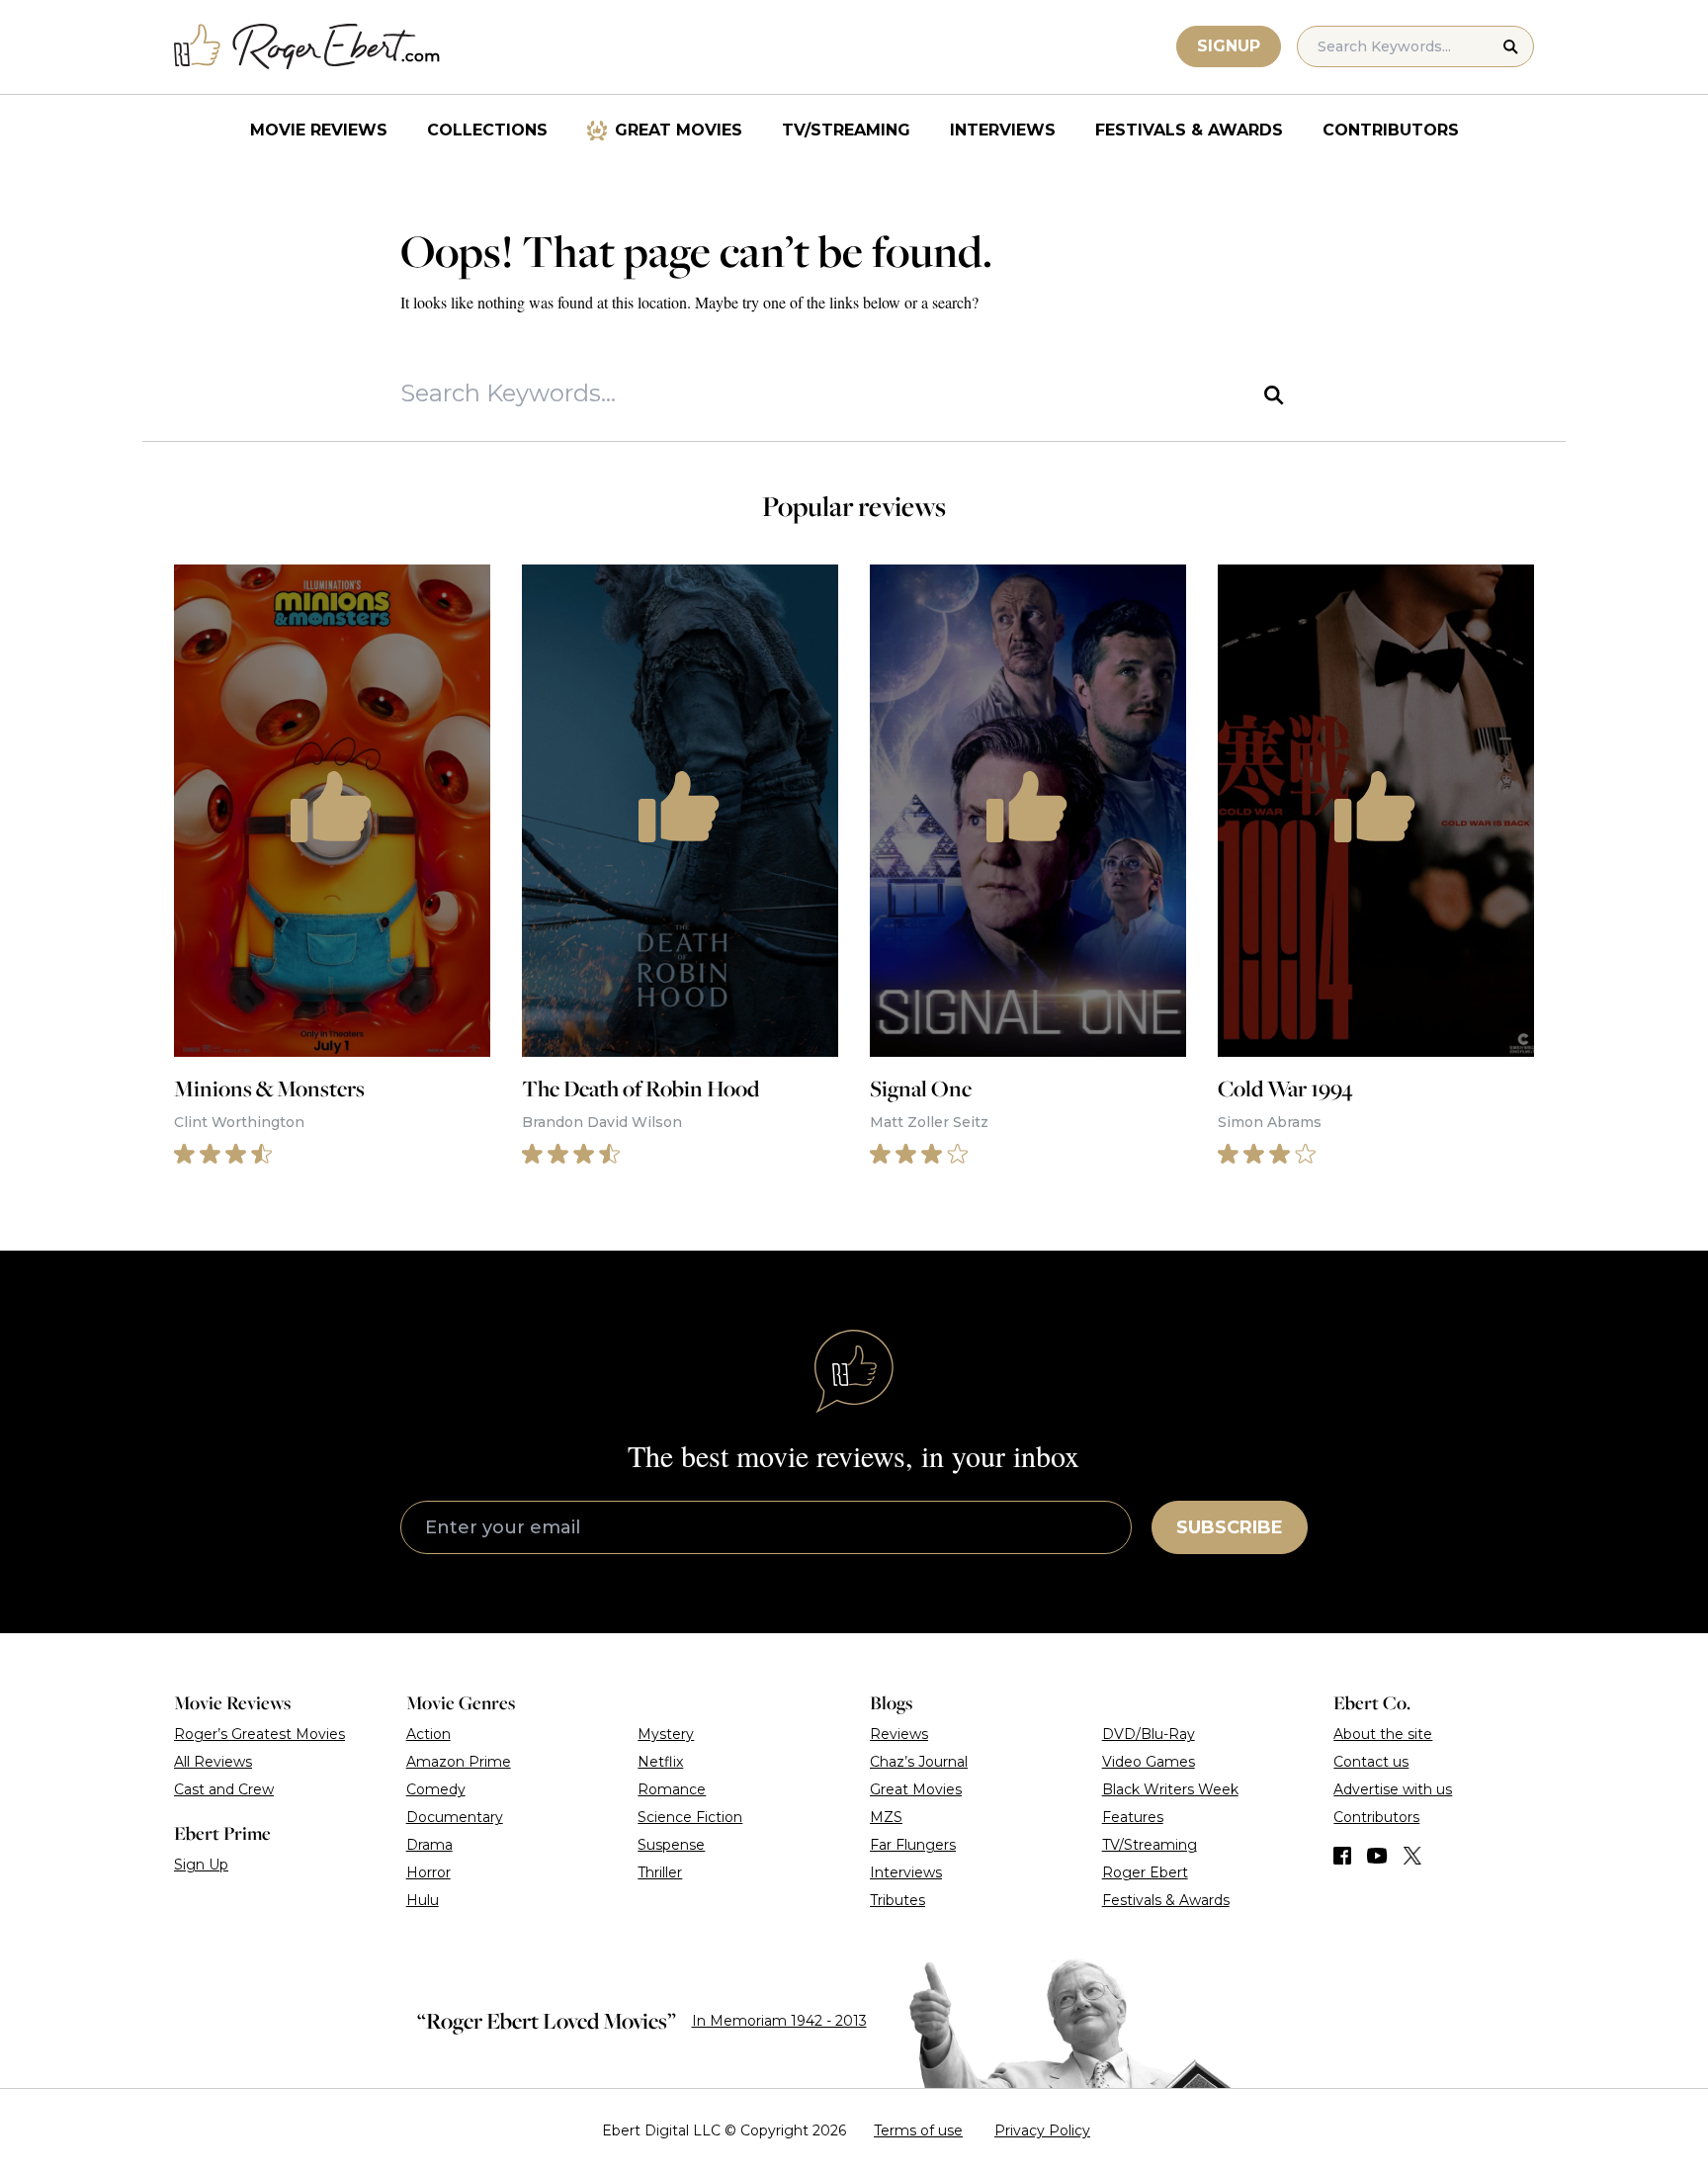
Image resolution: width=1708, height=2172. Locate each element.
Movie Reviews (319, 130)
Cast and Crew (224, 1789)
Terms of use (918, 2130)
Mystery (666, 1734)
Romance (672, 1789)
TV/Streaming (846, 130)
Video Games (1149, 1762)
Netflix (660, 1762)
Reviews (899, 1734)
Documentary (455, 1817)
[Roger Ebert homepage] (307, 47)
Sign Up (201, 1865)
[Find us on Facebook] (1342, 1856)
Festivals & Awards (1189, 130)
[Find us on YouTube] (1377, 1856)
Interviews (1003, 130)
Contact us (1371, 1762)
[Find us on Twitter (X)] (1412, 1856)
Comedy (436, 1789)
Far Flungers (913, 1845)
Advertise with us (1393, 1789)
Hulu (423, 1900)
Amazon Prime (459, 1762)
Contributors (1391, 130)
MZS (886, 1817)
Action (428, 1734)
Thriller (660, 1872)
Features (1133, 1817)
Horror (428, 1872)
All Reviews (213, 1762)
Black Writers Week (1170, 1789)
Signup (1229, 46)
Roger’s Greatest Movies (259, 1734)
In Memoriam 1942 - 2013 (779, 2021)
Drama (429, 1845)
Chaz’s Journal (919, 1762)
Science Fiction (690, 1817)
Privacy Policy (1042, 2130)
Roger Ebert (1145, 1872)
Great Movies (679, 130)
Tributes (897, 1900)
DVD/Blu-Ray (1149, 1734)
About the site (1383, 1734)
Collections (487, 130)
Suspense (671, 1845)
